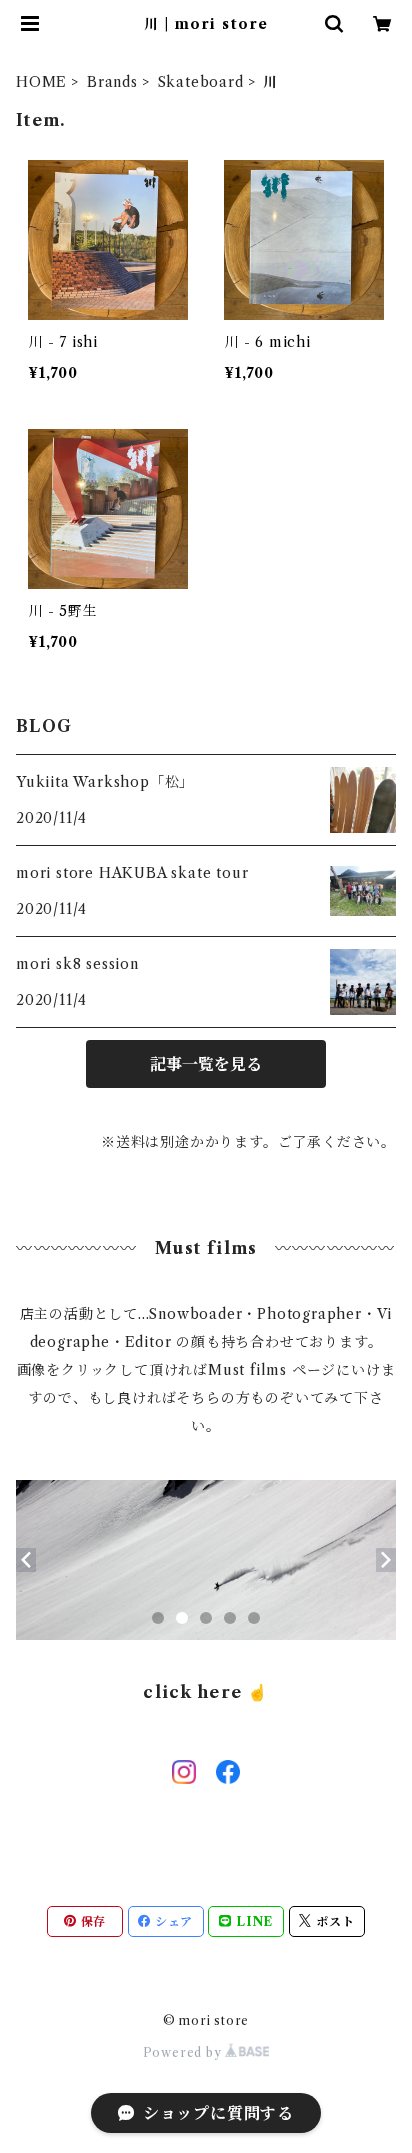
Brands (112, 82)
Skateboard (201, 82)
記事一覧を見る (206, 1064)
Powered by (184, 2052)
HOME (41, 82)
